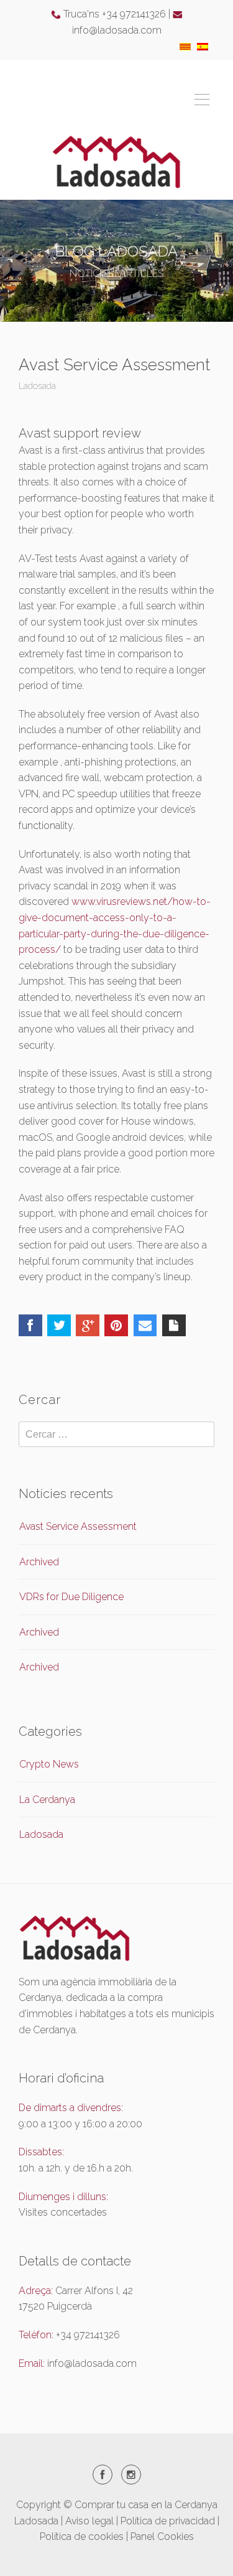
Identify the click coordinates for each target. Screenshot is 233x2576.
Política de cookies (82, 2536)
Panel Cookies (162, 2536)
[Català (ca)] (185, 46)
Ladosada (37, 386)
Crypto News (49, 1764)
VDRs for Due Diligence (71, 1597)
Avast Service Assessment (78, 1526)
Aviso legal (89, 2521)
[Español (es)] (203, 46)
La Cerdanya (47, 1800)
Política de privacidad (168, 2521)
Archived (39, 1562)
